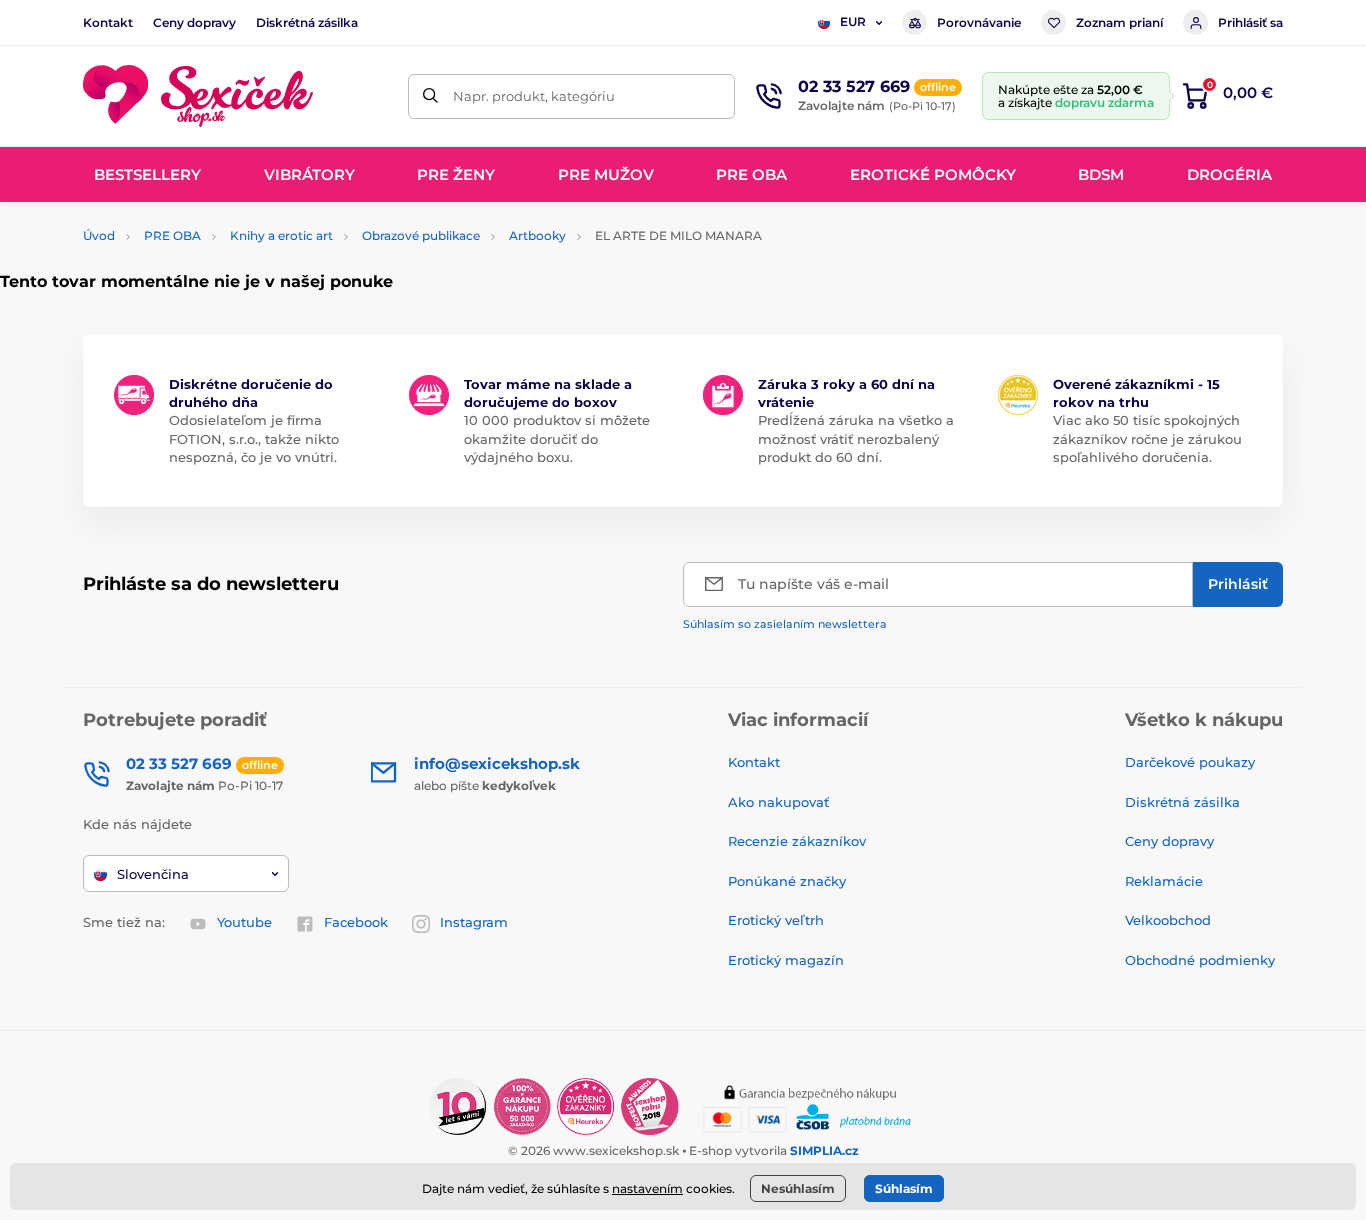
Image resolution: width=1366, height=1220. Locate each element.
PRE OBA (172, 235)
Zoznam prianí (1119, 22)
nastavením (647, 1188)
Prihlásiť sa (1250, 22)
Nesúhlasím (798, 1188)
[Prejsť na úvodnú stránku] (198, 96)
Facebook (356, 922)
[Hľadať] (430, 96)
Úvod (99, 235)
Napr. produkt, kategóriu (534, 96)
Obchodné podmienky (1200, 960)
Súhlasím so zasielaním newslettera (785, 624)
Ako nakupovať (778, 802)
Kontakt (108, 22)
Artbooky (537, 235)
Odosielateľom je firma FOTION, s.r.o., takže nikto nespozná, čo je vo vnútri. (254, 438)
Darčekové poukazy (1190, 762)
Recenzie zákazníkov (797, 841)
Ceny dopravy (194, 22)
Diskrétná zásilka (307, 22)
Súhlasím (904, 1188)
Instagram (474, 922)
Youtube (244, 922)
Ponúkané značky (787, 881)
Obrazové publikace (421, 235)
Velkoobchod (1168, 920)
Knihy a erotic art (281, 235)
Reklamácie (1164, 881)
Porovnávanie (979, 22)
